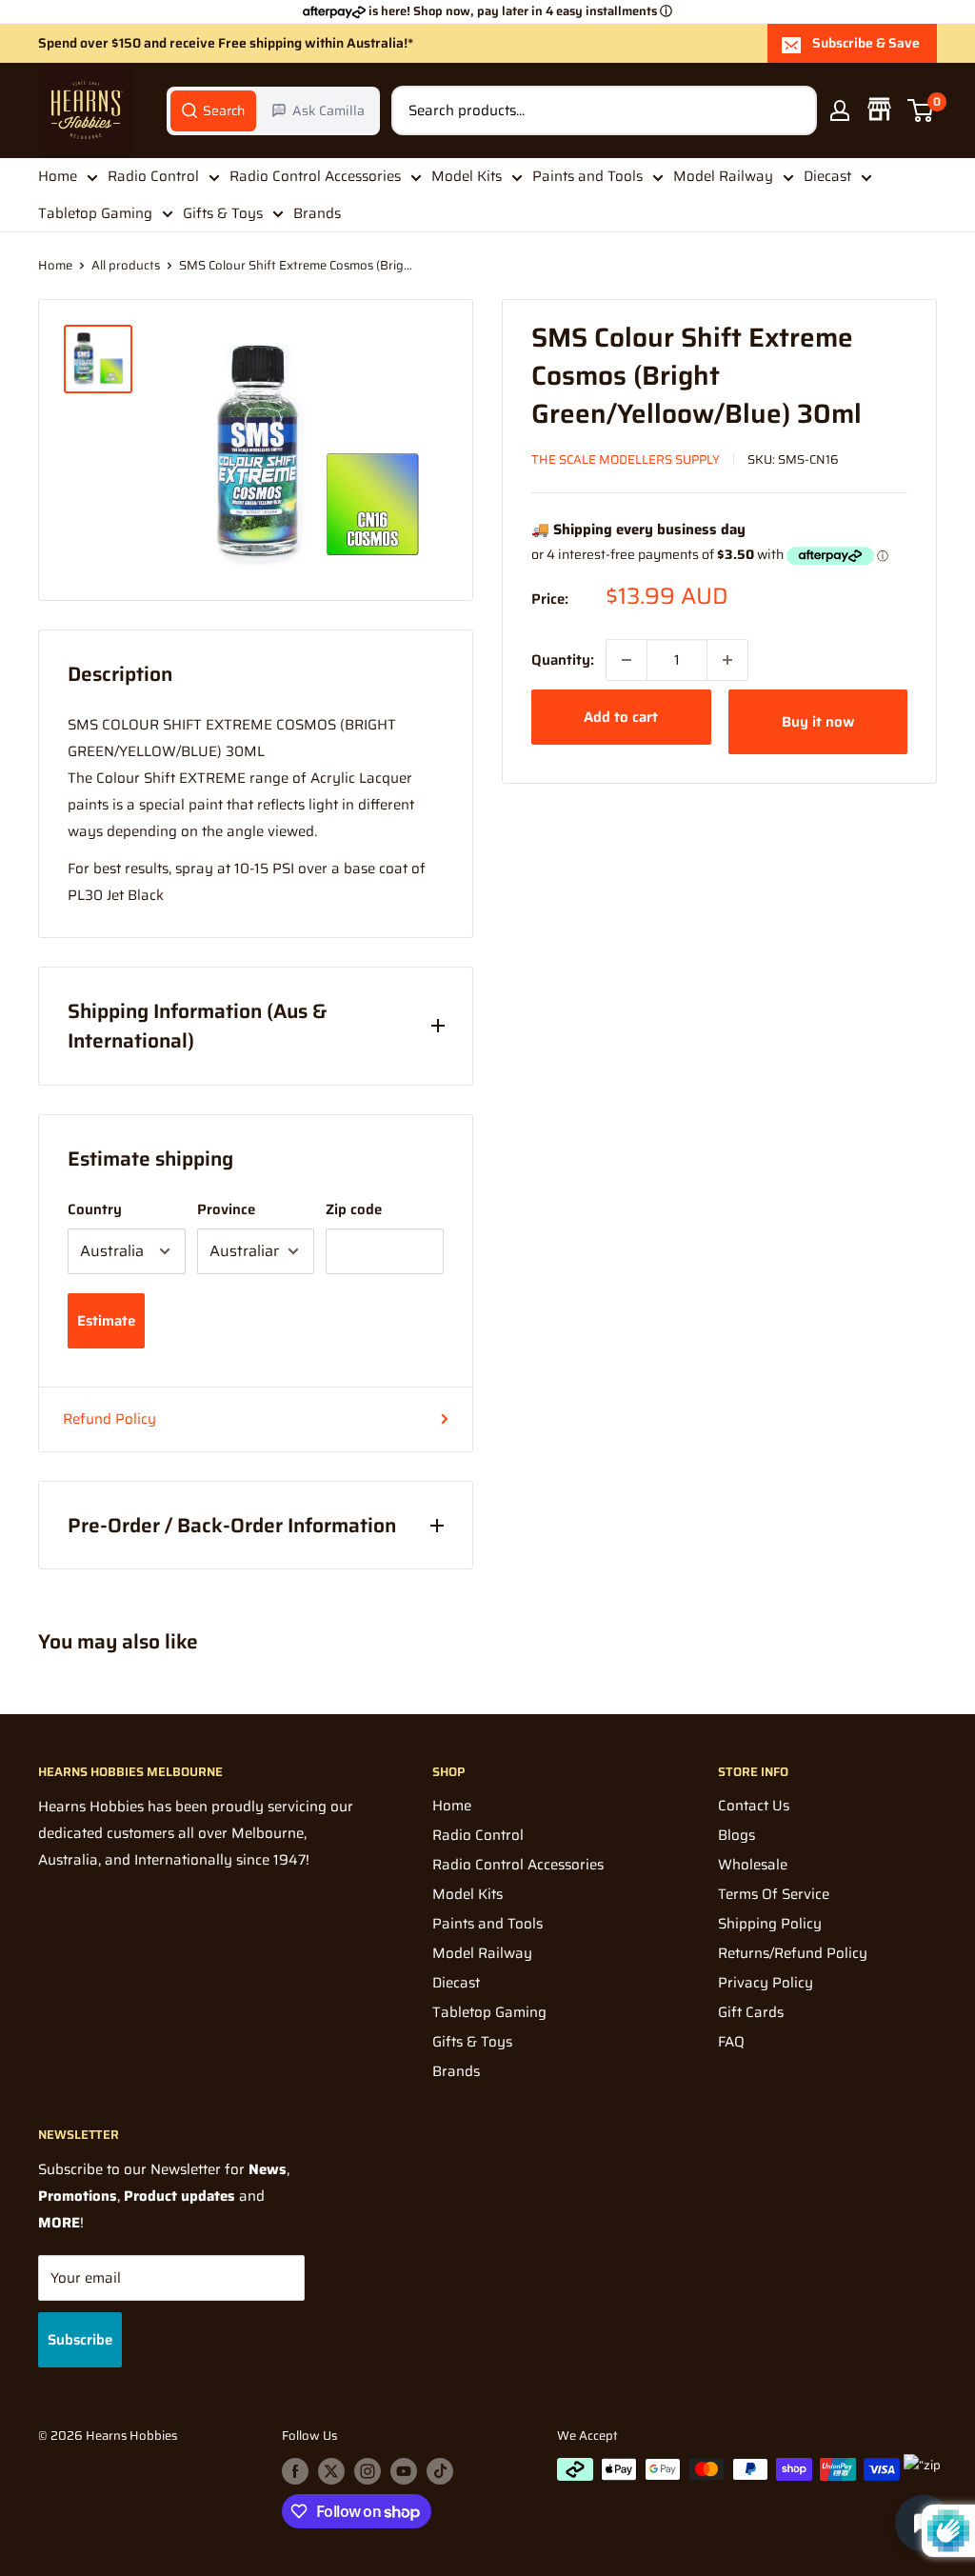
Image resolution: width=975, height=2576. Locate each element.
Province (226, 1209)
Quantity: (563, 660)
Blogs (736, 1835)
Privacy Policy (766, 1983)
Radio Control (153, 176)
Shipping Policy (770, 1924)
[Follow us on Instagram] (368, 2471)
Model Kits (467, 176)
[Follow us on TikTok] (440, 2471)
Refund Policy (109, 1419)
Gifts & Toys (223, 213)
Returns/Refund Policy (793, 1953)
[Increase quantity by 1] (727, 660)
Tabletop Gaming (95, 213)
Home (58, 176)
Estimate (106, 1321)
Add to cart (621, 717)
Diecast (827, 176)
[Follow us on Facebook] (295, 2471)
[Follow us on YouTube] (404, 2471)
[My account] (840, 110)
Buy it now (818, 722)
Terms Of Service (774, 1894)
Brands (317, 213)
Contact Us (754, 1806)
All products (126, 265)
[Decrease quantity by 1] (627, 660)
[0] (921, 110)
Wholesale (753, 1865)
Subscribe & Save (866, 43)
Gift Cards (751, 2012)
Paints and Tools (587, 176)
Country (95, 1209)
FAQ (731, 2042)
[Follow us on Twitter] (331, 2471)
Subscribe (80, 2340)
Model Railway (723, 176)
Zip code (354, 1209)
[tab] (213, 110)
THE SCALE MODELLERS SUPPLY (626, 459)
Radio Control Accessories (315, 176)
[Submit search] (792, 110)
